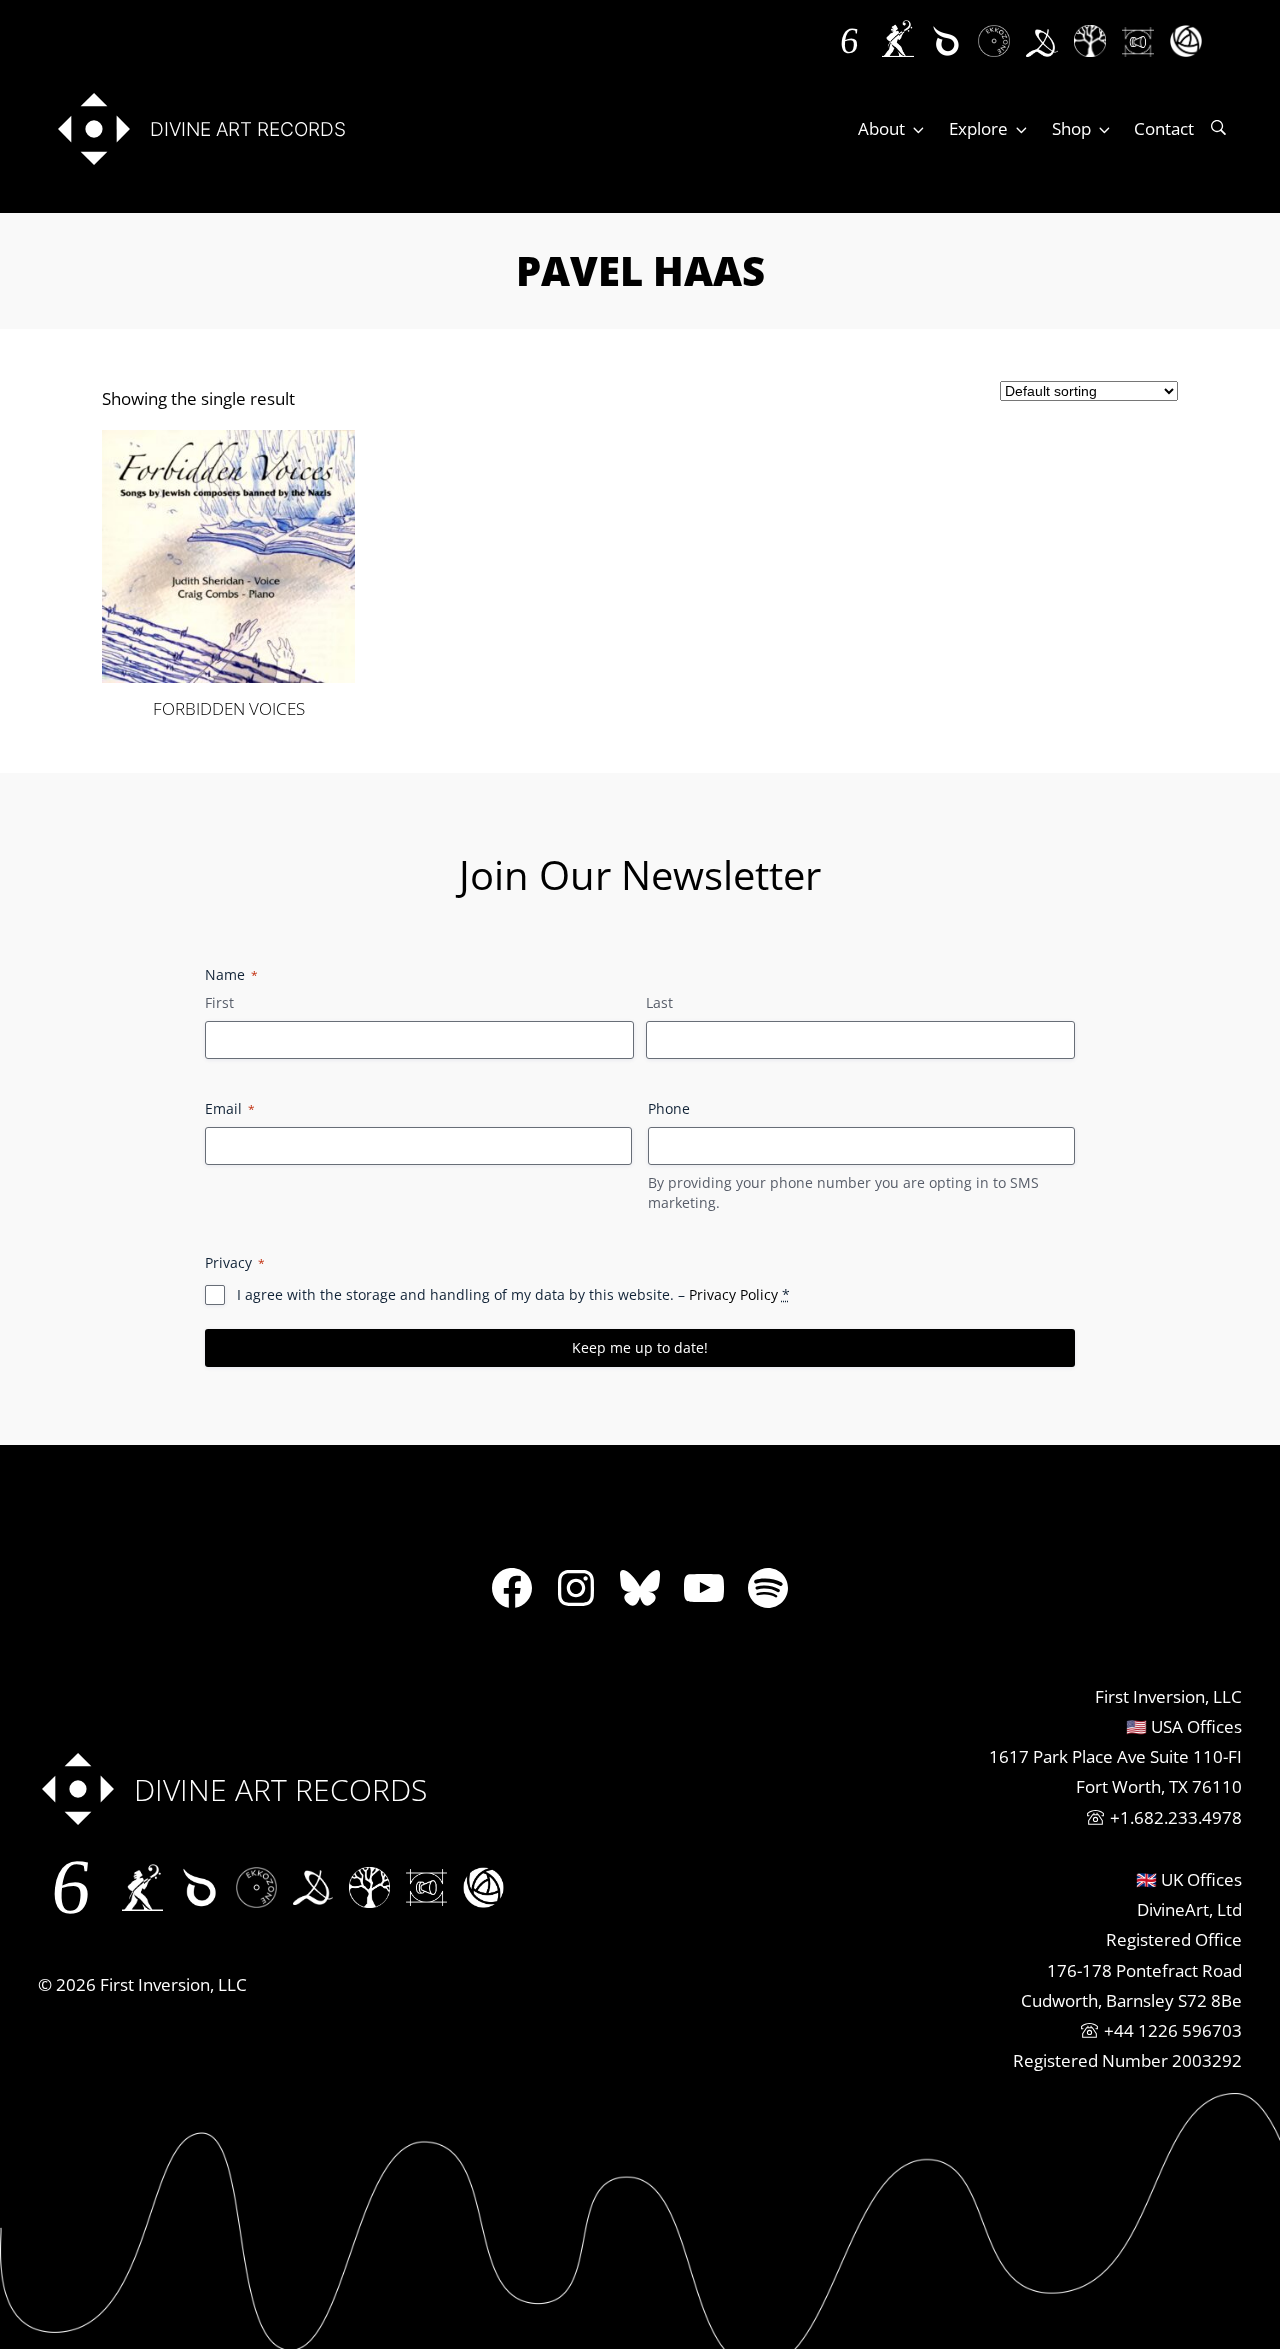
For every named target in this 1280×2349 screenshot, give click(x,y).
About (881, 128)
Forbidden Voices (229, 708)
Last (659, 1002)
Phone (669, 1108)
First (219, 1002)
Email (230, 1108)
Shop (1071, 128)
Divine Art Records (248, 129)
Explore (978, 128)
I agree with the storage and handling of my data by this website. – (513, 1294)
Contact (1164, 128)
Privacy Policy (733, 1294)
